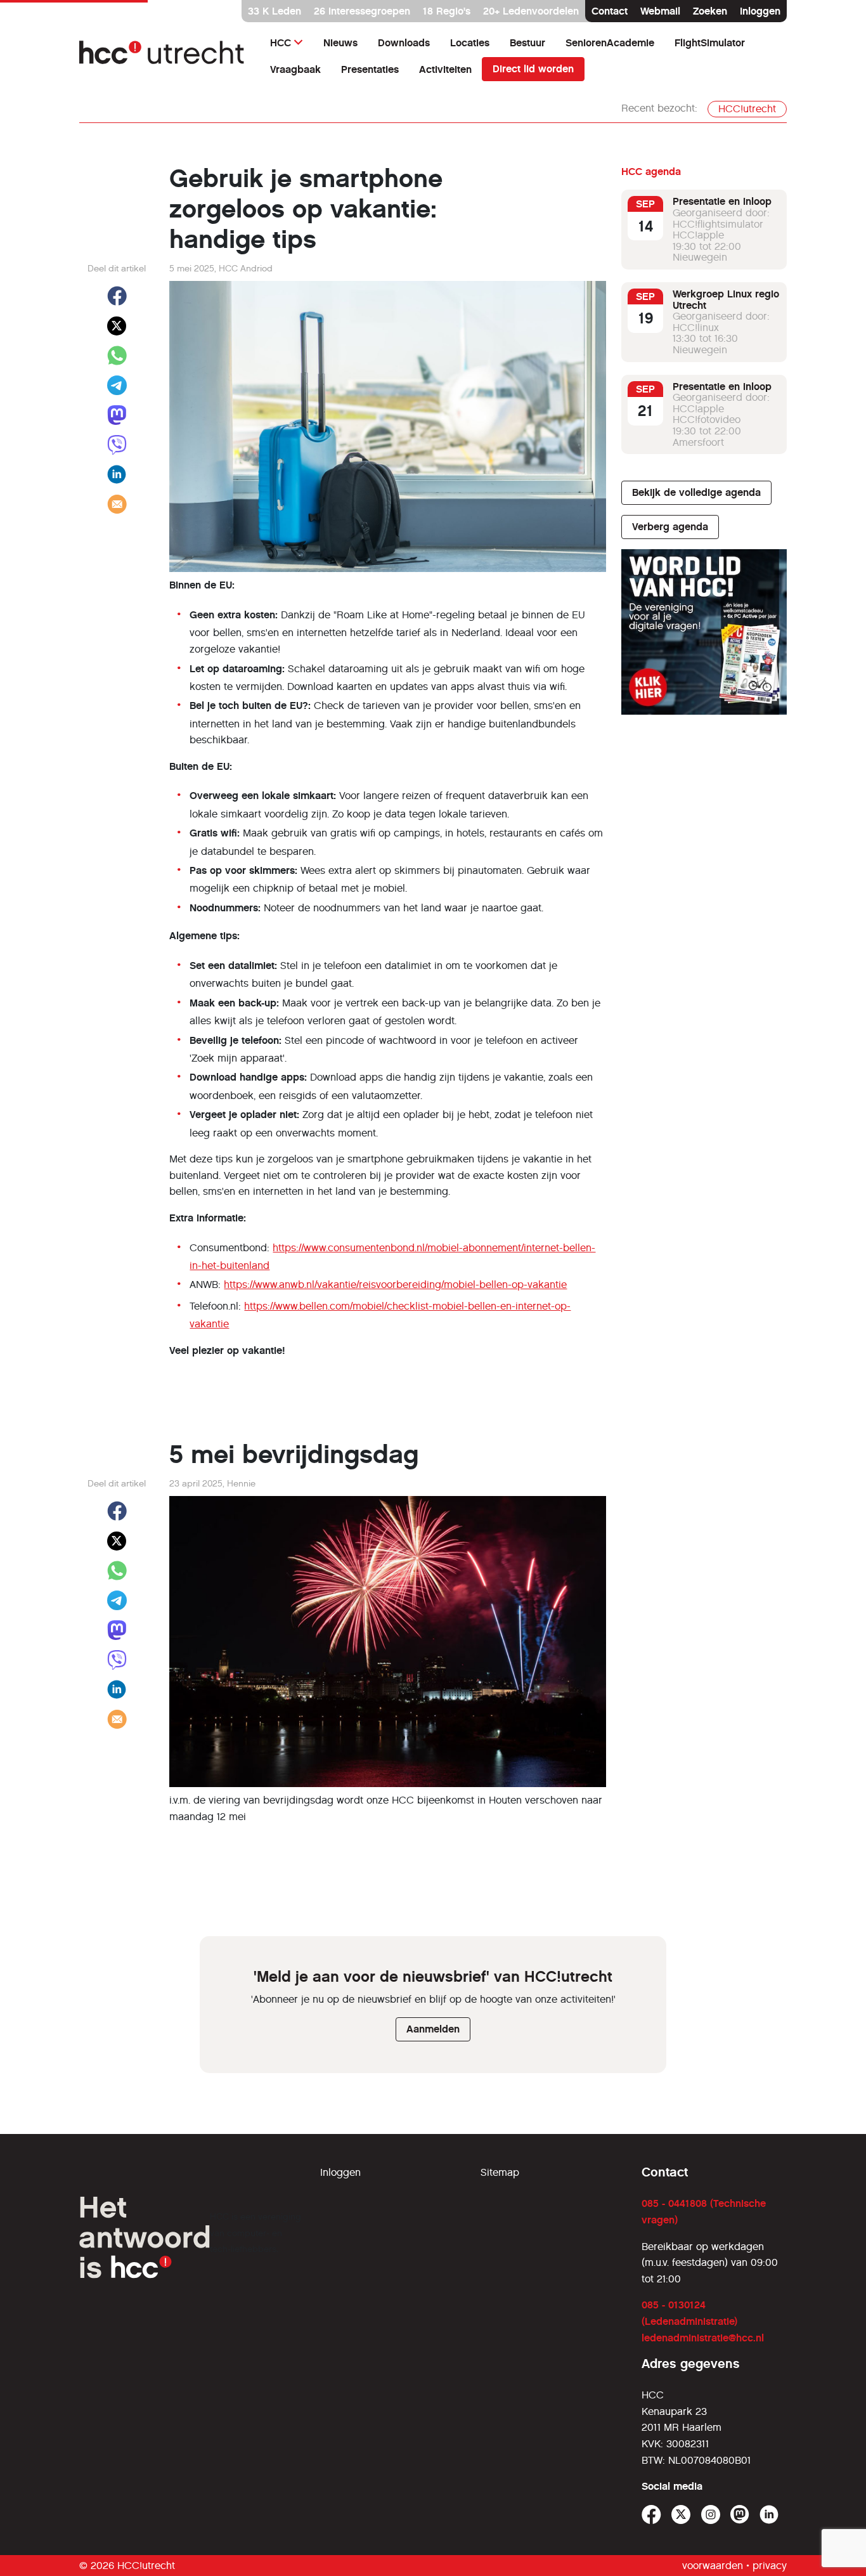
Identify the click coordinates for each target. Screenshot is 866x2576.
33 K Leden (275, 11)
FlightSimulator (710, 43)
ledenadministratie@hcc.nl (703, 2338)
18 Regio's (447, 11)
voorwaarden (713, 2566)
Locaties (470, 43)
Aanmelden (433, 2029)
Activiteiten (445, 69)
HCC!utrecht (747, 109)
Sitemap (500, 2172)
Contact (610, 11)
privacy (770, 2566)
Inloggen (760, 11)
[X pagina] (681, 2515)
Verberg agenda (670, 527)
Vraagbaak (295, 69)
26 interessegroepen (362, 11)
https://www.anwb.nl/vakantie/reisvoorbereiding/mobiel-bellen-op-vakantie (395, 1285)
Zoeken (710, 11)
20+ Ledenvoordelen (531, 11)
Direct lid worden (533, 69)
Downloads (404, 43)
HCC (281, 43)
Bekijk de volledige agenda (696, 492)
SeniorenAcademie (610, 43)
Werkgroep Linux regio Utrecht (726, 300)
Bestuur (527, 43)
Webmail (660, 11)
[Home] (162, 56)
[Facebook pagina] (651, 2515)
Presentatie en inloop (722, 201)
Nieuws (340, 43)
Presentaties (370, 69)
